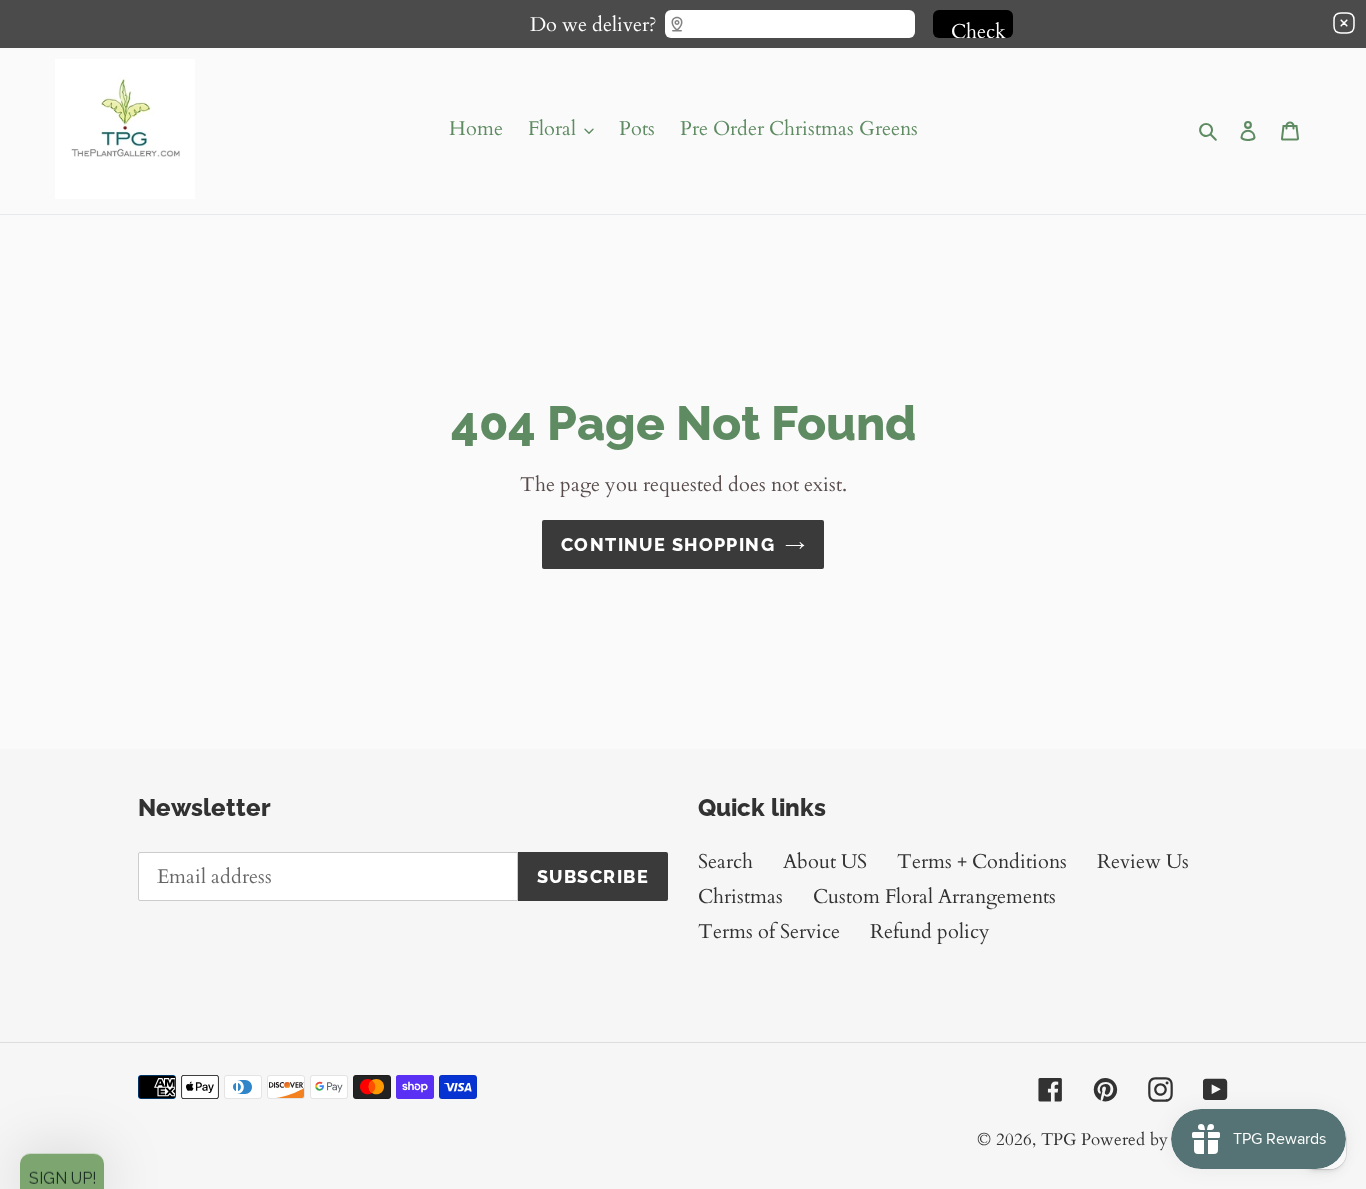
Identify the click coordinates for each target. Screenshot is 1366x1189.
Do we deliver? (593, 20)
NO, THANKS (683, 716)
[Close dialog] (1048, 407)
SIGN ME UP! (683, 655)
